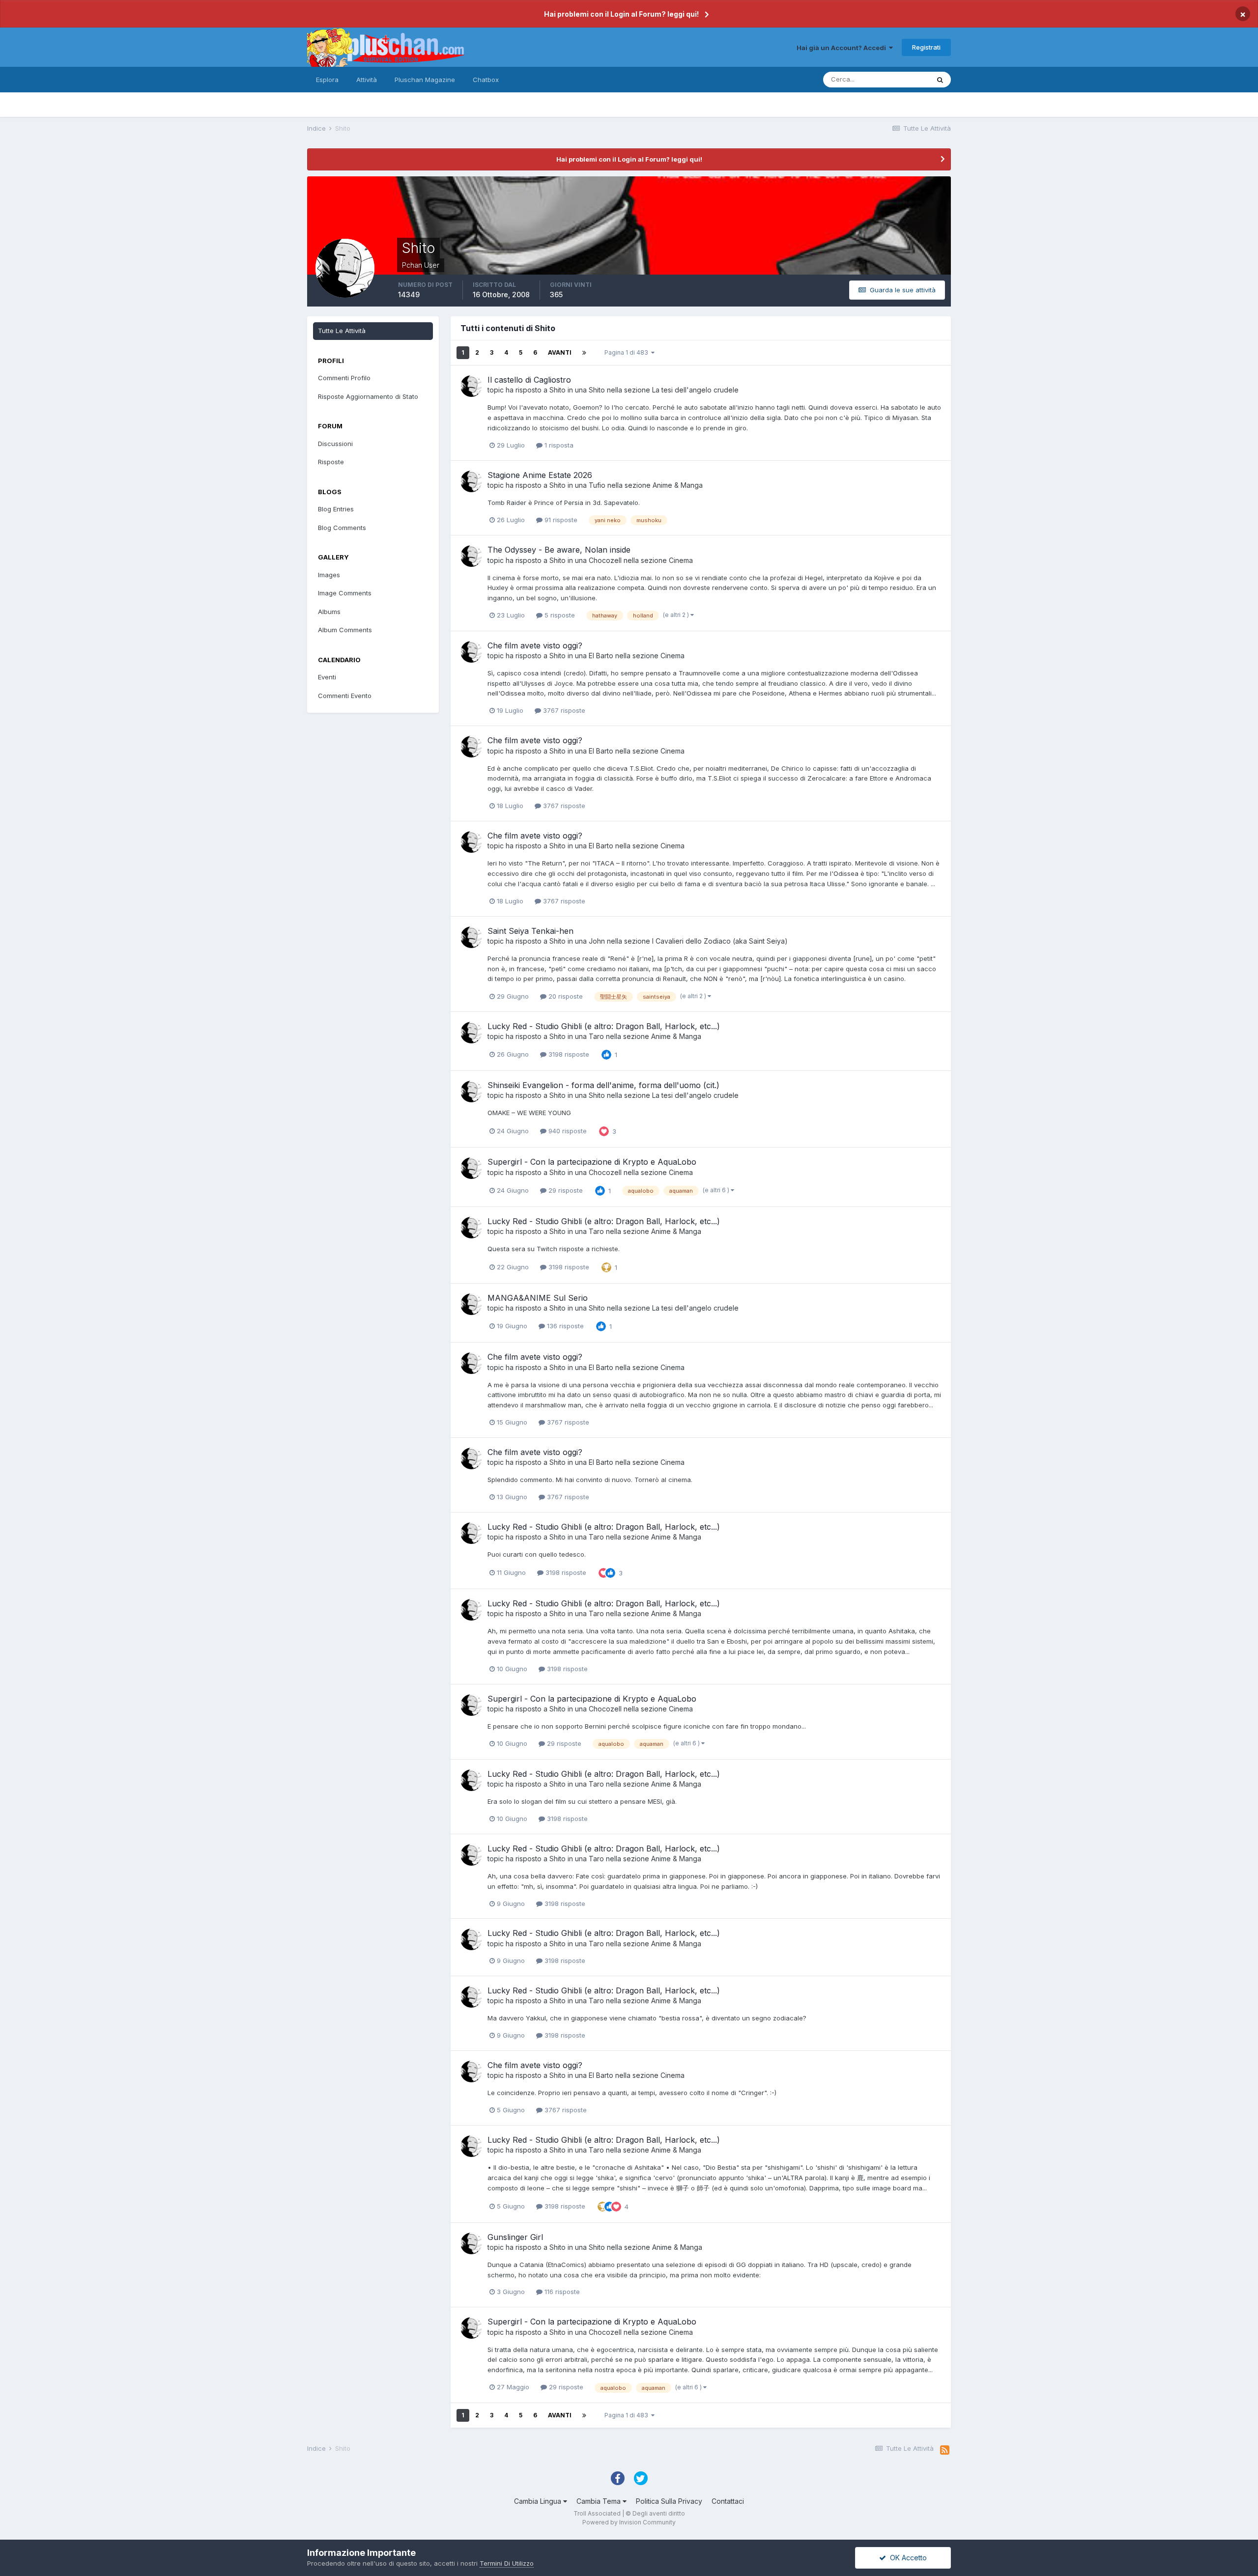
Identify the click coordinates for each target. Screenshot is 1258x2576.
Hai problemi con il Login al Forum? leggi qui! (621, 14)
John (597, 941)
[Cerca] (940, 80)
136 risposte (564, 1326)
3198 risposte (568, 1054)
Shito (558, 390)
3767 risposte (563, 710)
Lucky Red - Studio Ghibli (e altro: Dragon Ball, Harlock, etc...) (604, 1026)
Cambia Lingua (539, 2501)
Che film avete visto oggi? (535, 645)
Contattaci (728, 2501)
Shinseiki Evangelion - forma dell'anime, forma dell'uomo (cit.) (603, 1085)
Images (329, 575)
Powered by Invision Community (629, 2522)
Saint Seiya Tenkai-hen (530, 931)
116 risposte (561, 2292)
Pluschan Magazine (425, 80)
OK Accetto (906, 2558)
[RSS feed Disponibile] (945, 2450)
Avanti (560, 352)
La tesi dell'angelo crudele (695, 390)
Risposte (331, 462)
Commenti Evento (345, 696)
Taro (596, 1036)
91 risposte (560, 520)
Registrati (926, 47)
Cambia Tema (600, 2501)
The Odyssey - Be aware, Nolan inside (559, 550)
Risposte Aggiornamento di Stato (368, 396)
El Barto (601, 656)
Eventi (327, 677)
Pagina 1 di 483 (628, 352)
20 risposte (565, 996)
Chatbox (486, 80)
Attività (367, 80)
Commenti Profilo (344, 378)
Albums (329, 612)
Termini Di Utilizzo (507, 2563)
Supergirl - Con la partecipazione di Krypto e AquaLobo (592, 1162)
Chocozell (605, 560)
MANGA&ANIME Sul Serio (538, 1298)
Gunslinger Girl (515, 2237)
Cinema (681, 560)
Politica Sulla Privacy (669, 2501)
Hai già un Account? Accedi (843, 48)
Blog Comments (342, 528)
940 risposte (567, 1131)
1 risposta (558, 445)
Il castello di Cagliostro (529, 380)
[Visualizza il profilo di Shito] (471, 386)
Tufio (597, 485)
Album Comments (345, 630)
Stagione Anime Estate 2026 (540, 475)
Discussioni (335, 444)
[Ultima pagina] (584, 353)
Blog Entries (336, 509)
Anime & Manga (678, 485)
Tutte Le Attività (342, 331)
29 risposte (565, 1190)
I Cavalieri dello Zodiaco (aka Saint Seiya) (720, 941)
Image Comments (345, 593)
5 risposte (559, 615)
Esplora (327, 80)
